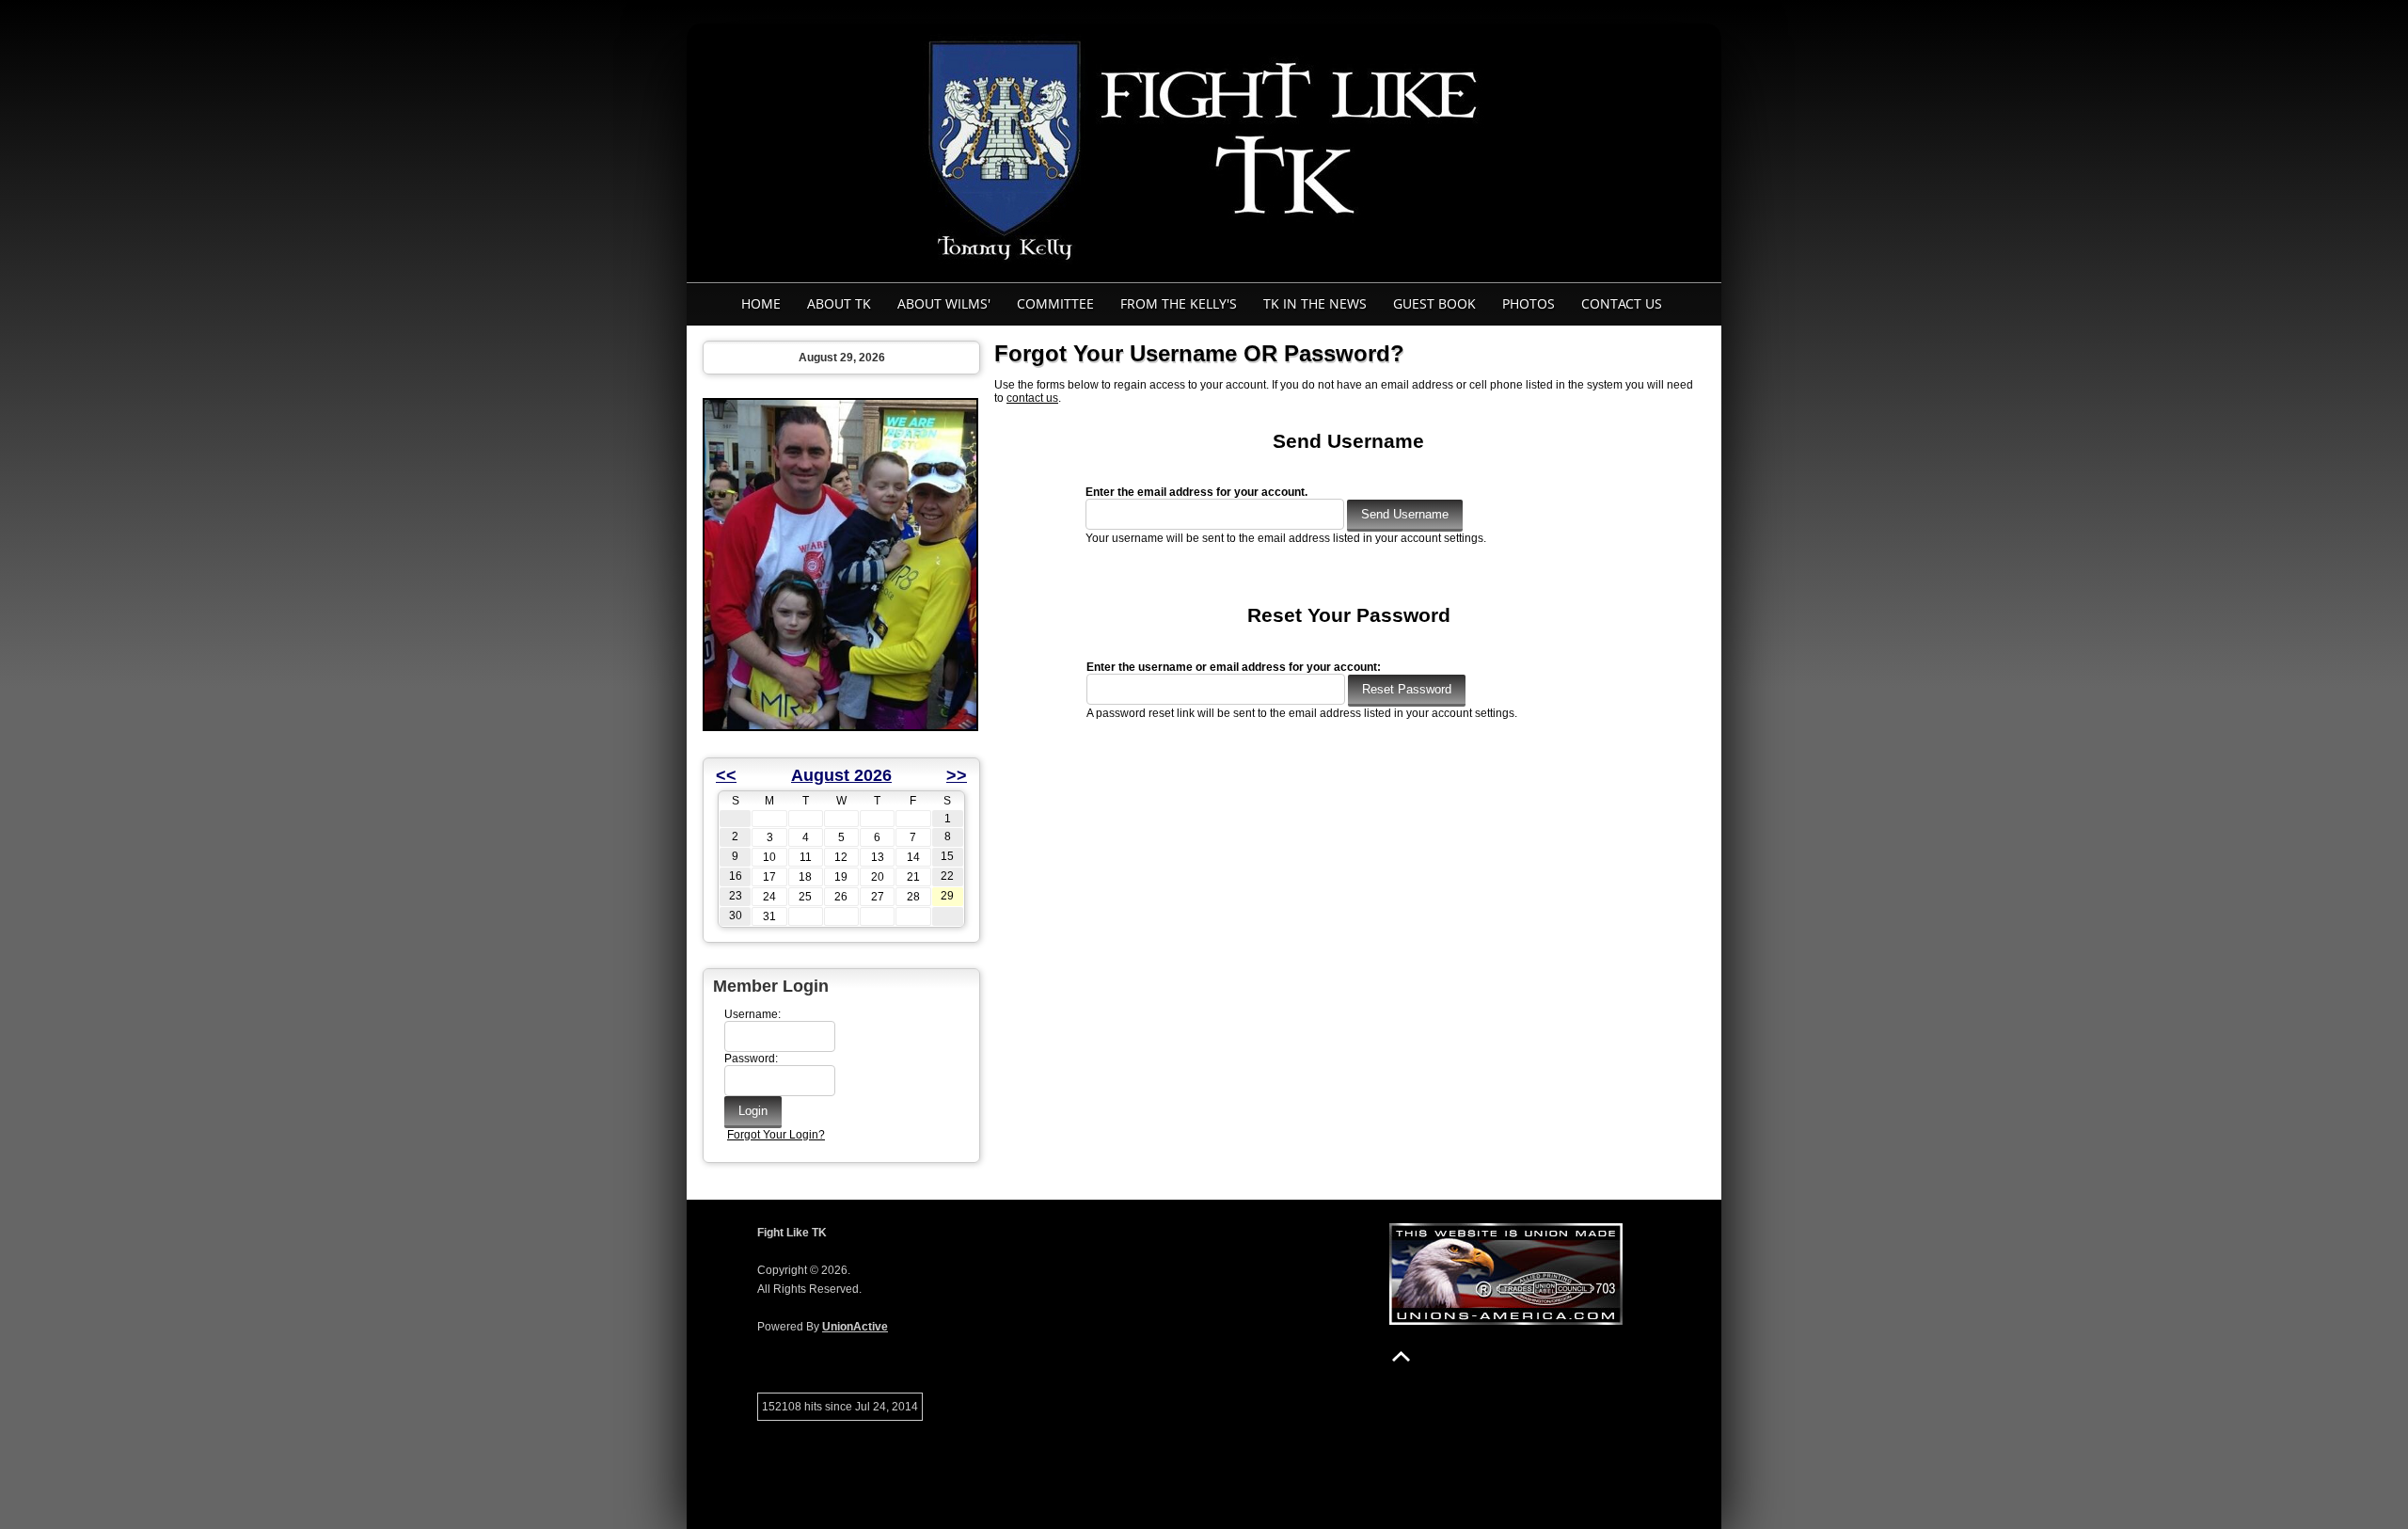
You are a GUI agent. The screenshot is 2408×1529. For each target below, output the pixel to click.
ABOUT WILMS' (944, 303)
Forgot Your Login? (776, 1135)
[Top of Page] (1401, 1356)
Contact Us (1622, 303)
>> (957, 775)
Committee (1055, 303)
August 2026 (841, 775)
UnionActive (855, 1327)
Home (761, 303)
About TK (839, 303)
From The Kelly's (1179, 303)
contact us (1032, 398)
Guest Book (1434, 303)
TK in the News (1315, 303)
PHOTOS (1529, 303)
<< (726, 775)
